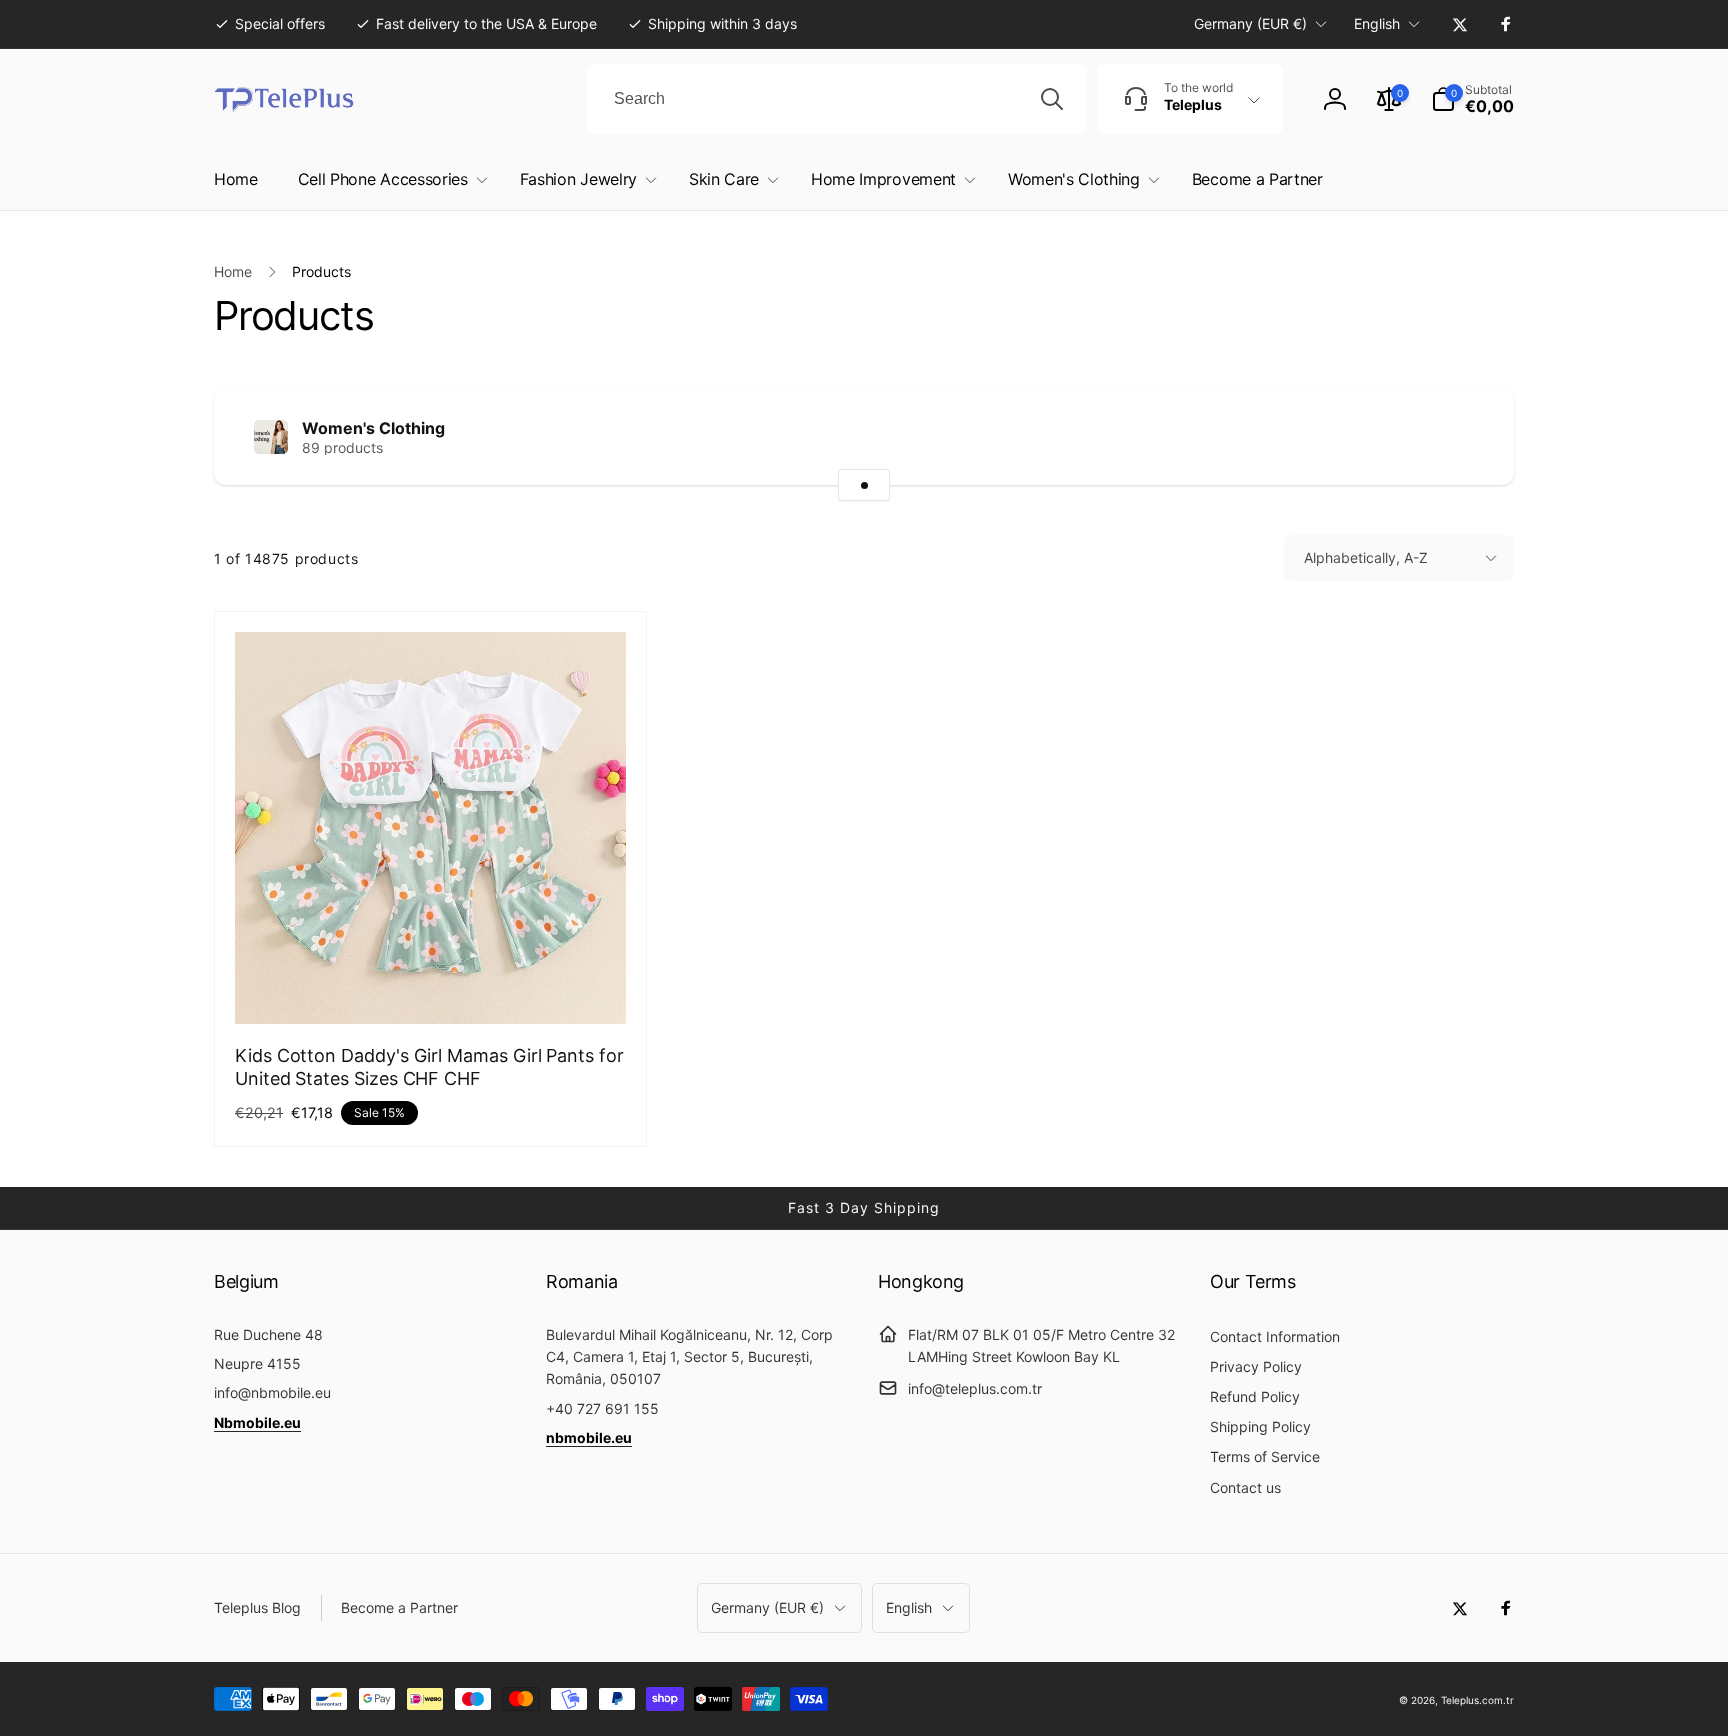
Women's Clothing (373, 428)
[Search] (1052, 99)
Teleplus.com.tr (1477, 1700)
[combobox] (837, 99)
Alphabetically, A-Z (1366, 557)
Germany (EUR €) (1250, 23)
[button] (1472, 99)
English (1377, 23)
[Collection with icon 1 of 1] (864, 485)
